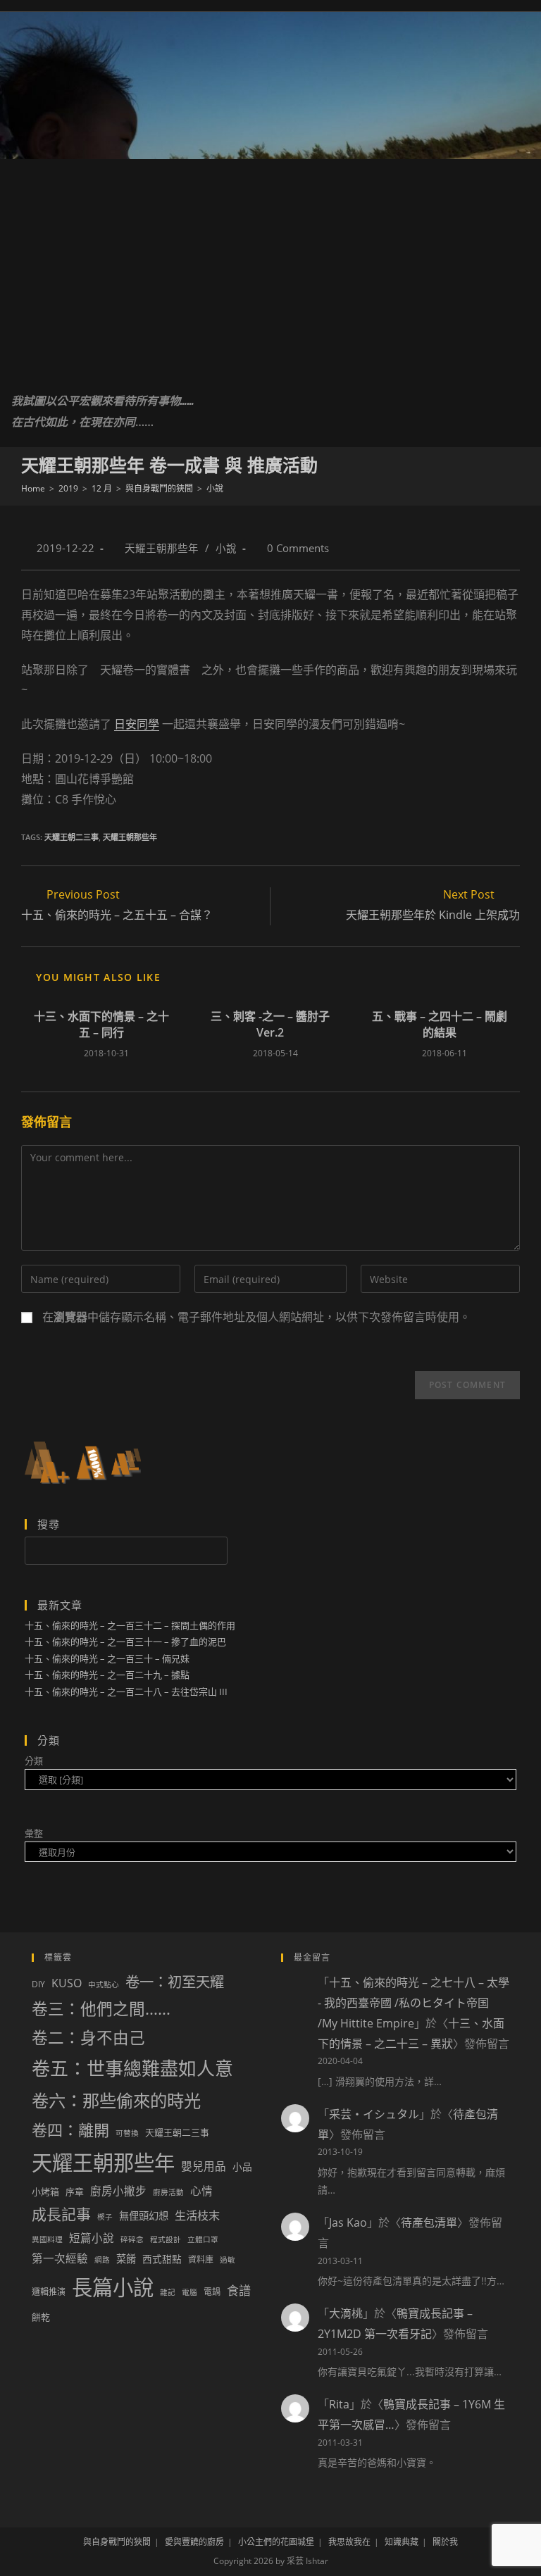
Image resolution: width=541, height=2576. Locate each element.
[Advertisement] (270, 265)
